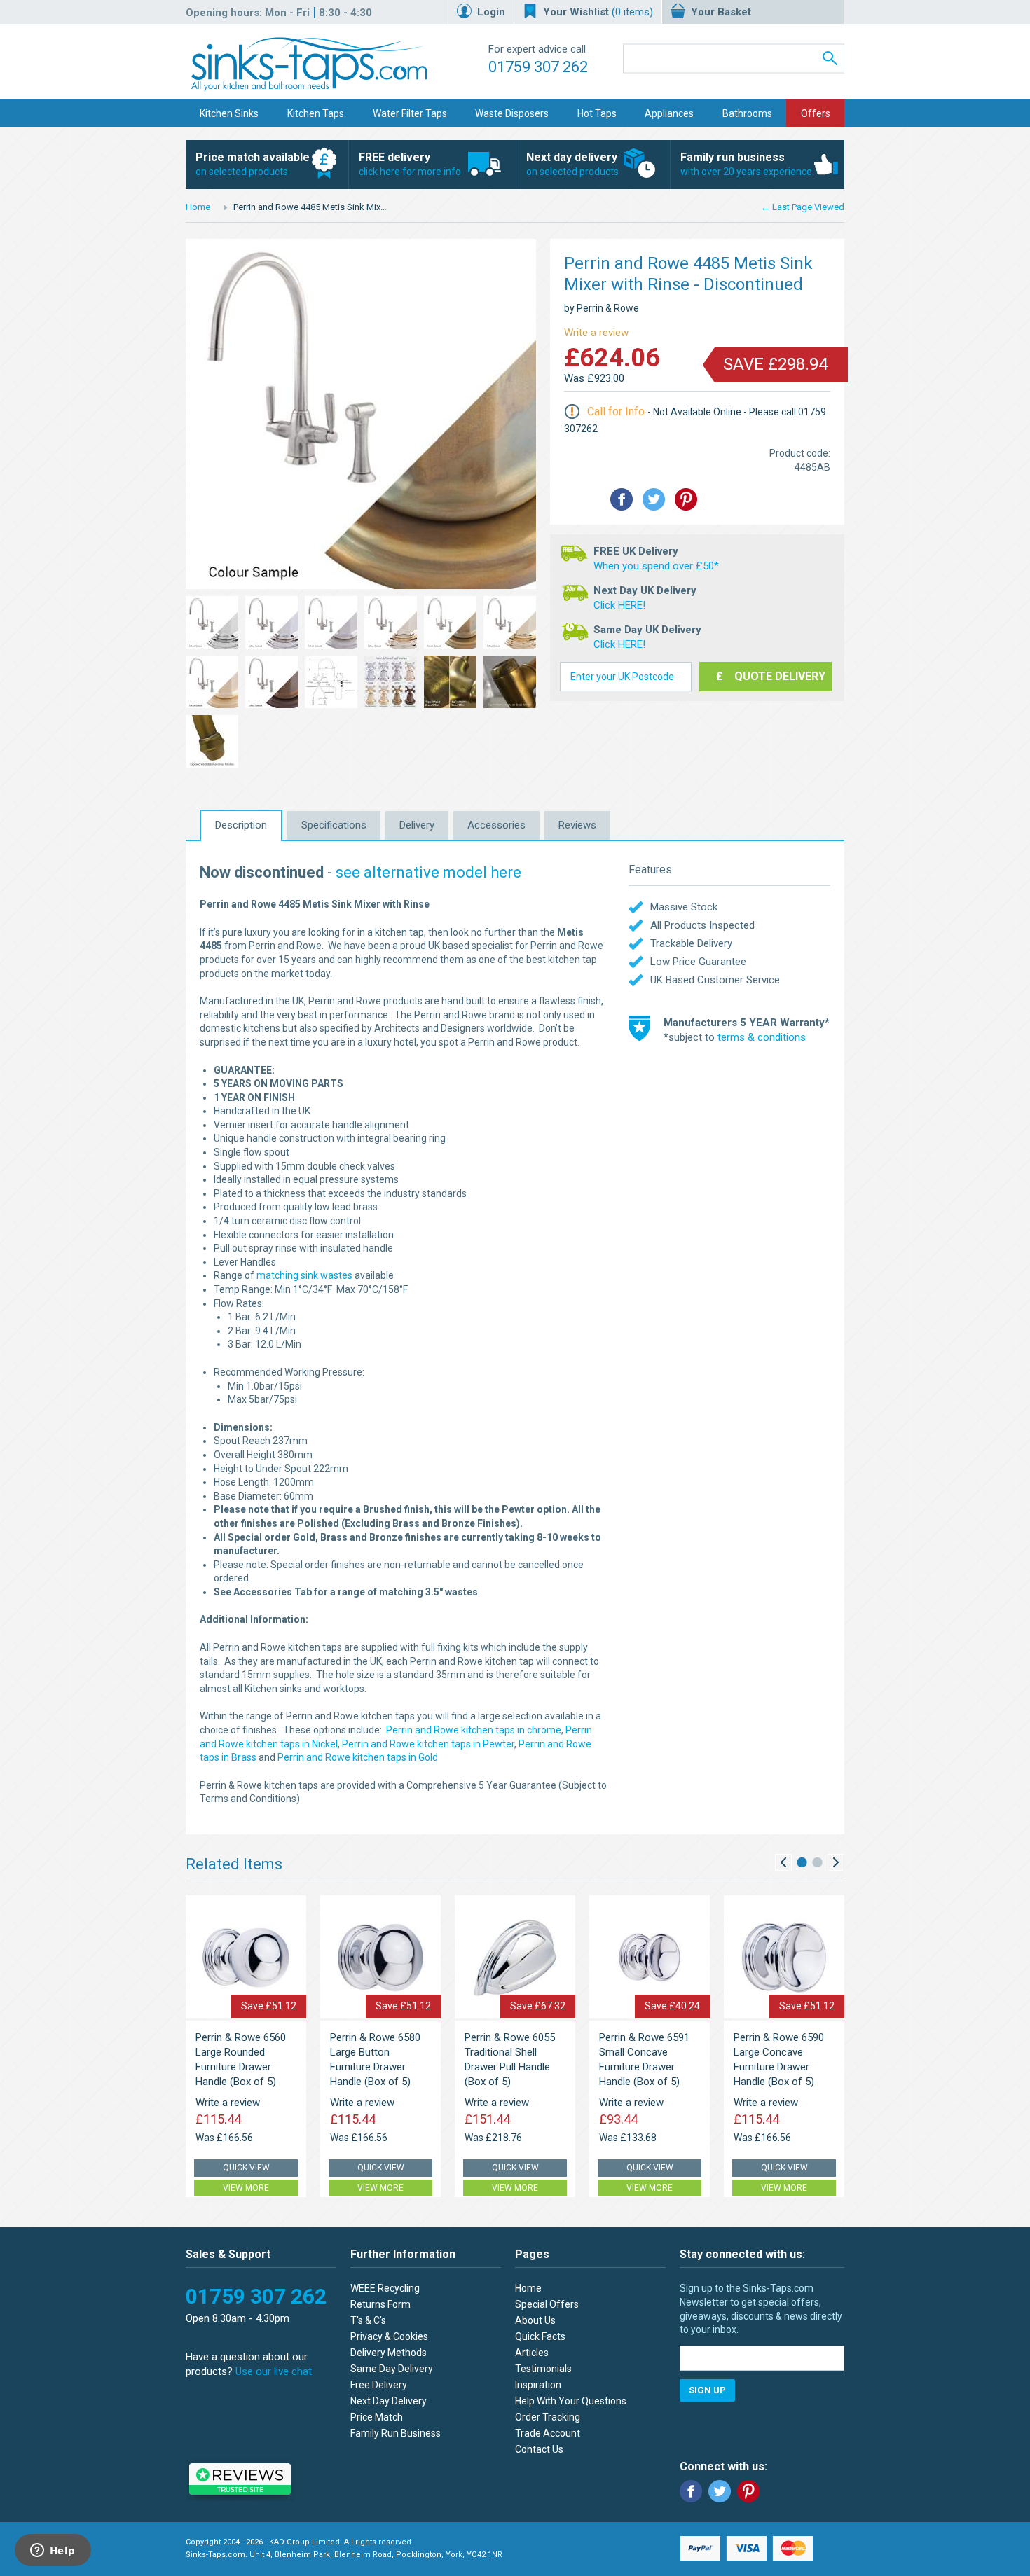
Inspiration (538, 2385)
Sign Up (707, 2390)
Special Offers (547, 2304)
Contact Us (539, 2449)
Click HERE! (619, 605)
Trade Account (548, 2433)
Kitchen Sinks (229, 113)
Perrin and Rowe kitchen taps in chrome (474, 1730)
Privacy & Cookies (389, 2336)
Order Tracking (548, 2417)
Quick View (246, 2168)
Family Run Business (396, 2433)
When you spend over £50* (656, 566)
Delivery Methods (389, 2353)
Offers (816, 113)
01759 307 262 (538, 67)
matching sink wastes (304, 1275)
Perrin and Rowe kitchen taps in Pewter (428, 1744)
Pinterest (748, 2491)
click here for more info (410, 164)
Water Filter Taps (410, 113)
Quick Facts (540, 2336)
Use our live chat (274, 2371)
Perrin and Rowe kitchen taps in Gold (358, 1757)
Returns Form (380, 2304)
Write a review (596, 333)
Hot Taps (597, 113)
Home (198, 207)
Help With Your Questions (571, 2401)
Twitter (720, 2491)
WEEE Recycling (385, 2288)
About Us (535, 2320)
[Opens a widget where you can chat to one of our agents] (53, 2551)
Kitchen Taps (316, 113)
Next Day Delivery (389, 2401)
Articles (532, 2353)
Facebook (691, 2491)
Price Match (377, 2417)
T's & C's (368, 2320)
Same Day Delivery (392, 2369)
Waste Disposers (512, 113)
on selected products (253, 164)
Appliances (669, 113)
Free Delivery (379, 2385)
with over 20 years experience (746, 164)
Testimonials (543, 2369)
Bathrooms (747, 113)
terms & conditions (762, 1037)
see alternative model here (428, 872)
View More (246, 2188)
